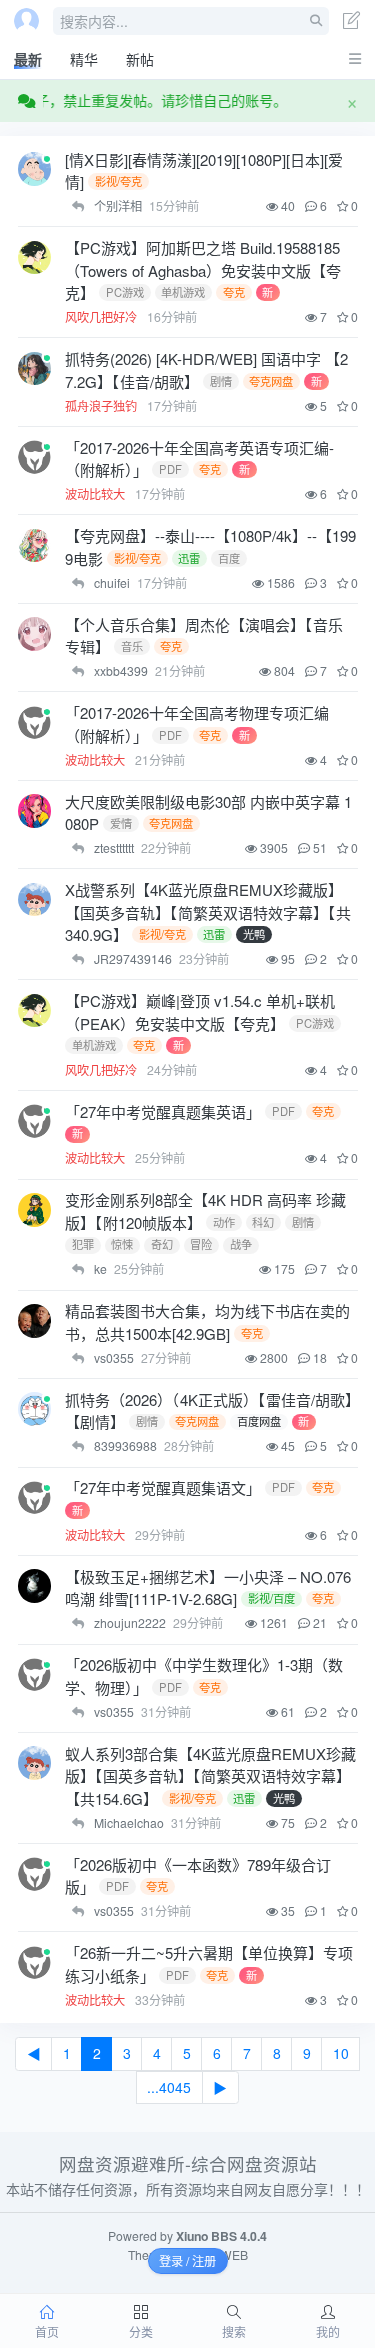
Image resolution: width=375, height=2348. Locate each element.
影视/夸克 (118, 181)
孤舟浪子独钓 (102, 405)
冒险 (201, 1245)
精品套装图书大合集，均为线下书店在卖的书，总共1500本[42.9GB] (207, 1322)
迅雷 (189, 558)
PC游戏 (125, 292)
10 (341, 2053)
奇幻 (162, 1245)
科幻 (263, 1222)
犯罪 (83, 1245)
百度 (229, 558)
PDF (170, 469)
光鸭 (254, 934)
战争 (241, 1245)
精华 (84, 59)
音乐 (132, 646)
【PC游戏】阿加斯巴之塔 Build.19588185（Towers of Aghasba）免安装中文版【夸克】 (203, 270)
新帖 (140, 59)
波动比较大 (96, 493)
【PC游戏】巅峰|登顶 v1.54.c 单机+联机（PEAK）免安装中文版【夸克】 (200, 1012)
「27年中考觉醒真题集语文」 (163, 1487)
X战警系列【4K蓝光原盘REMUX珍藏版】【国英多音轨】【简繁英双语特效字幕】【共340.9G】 (208, 912)
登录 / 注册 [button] (187, 2260)
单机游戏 (183, 292)
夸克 (234, 292)
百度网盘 (259, 1422)
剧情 (221, 381)
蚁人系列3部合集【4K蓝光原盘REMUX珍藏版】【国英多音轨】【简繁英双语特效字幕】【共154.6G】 (210, 1776)
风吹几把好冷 (102, 316)
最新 (28, 59)
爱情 (121, 823)
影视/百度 (271, 1599)
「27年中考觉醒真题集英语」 (163, 1111)
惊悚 (122, 1245)
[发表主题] (352, 22)
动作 (224, 1222)
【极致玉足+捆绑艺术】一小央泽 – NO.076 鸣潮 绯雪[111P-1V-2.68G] (208, 1588)
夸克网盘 (271, 381)
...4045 (169, 2087)
